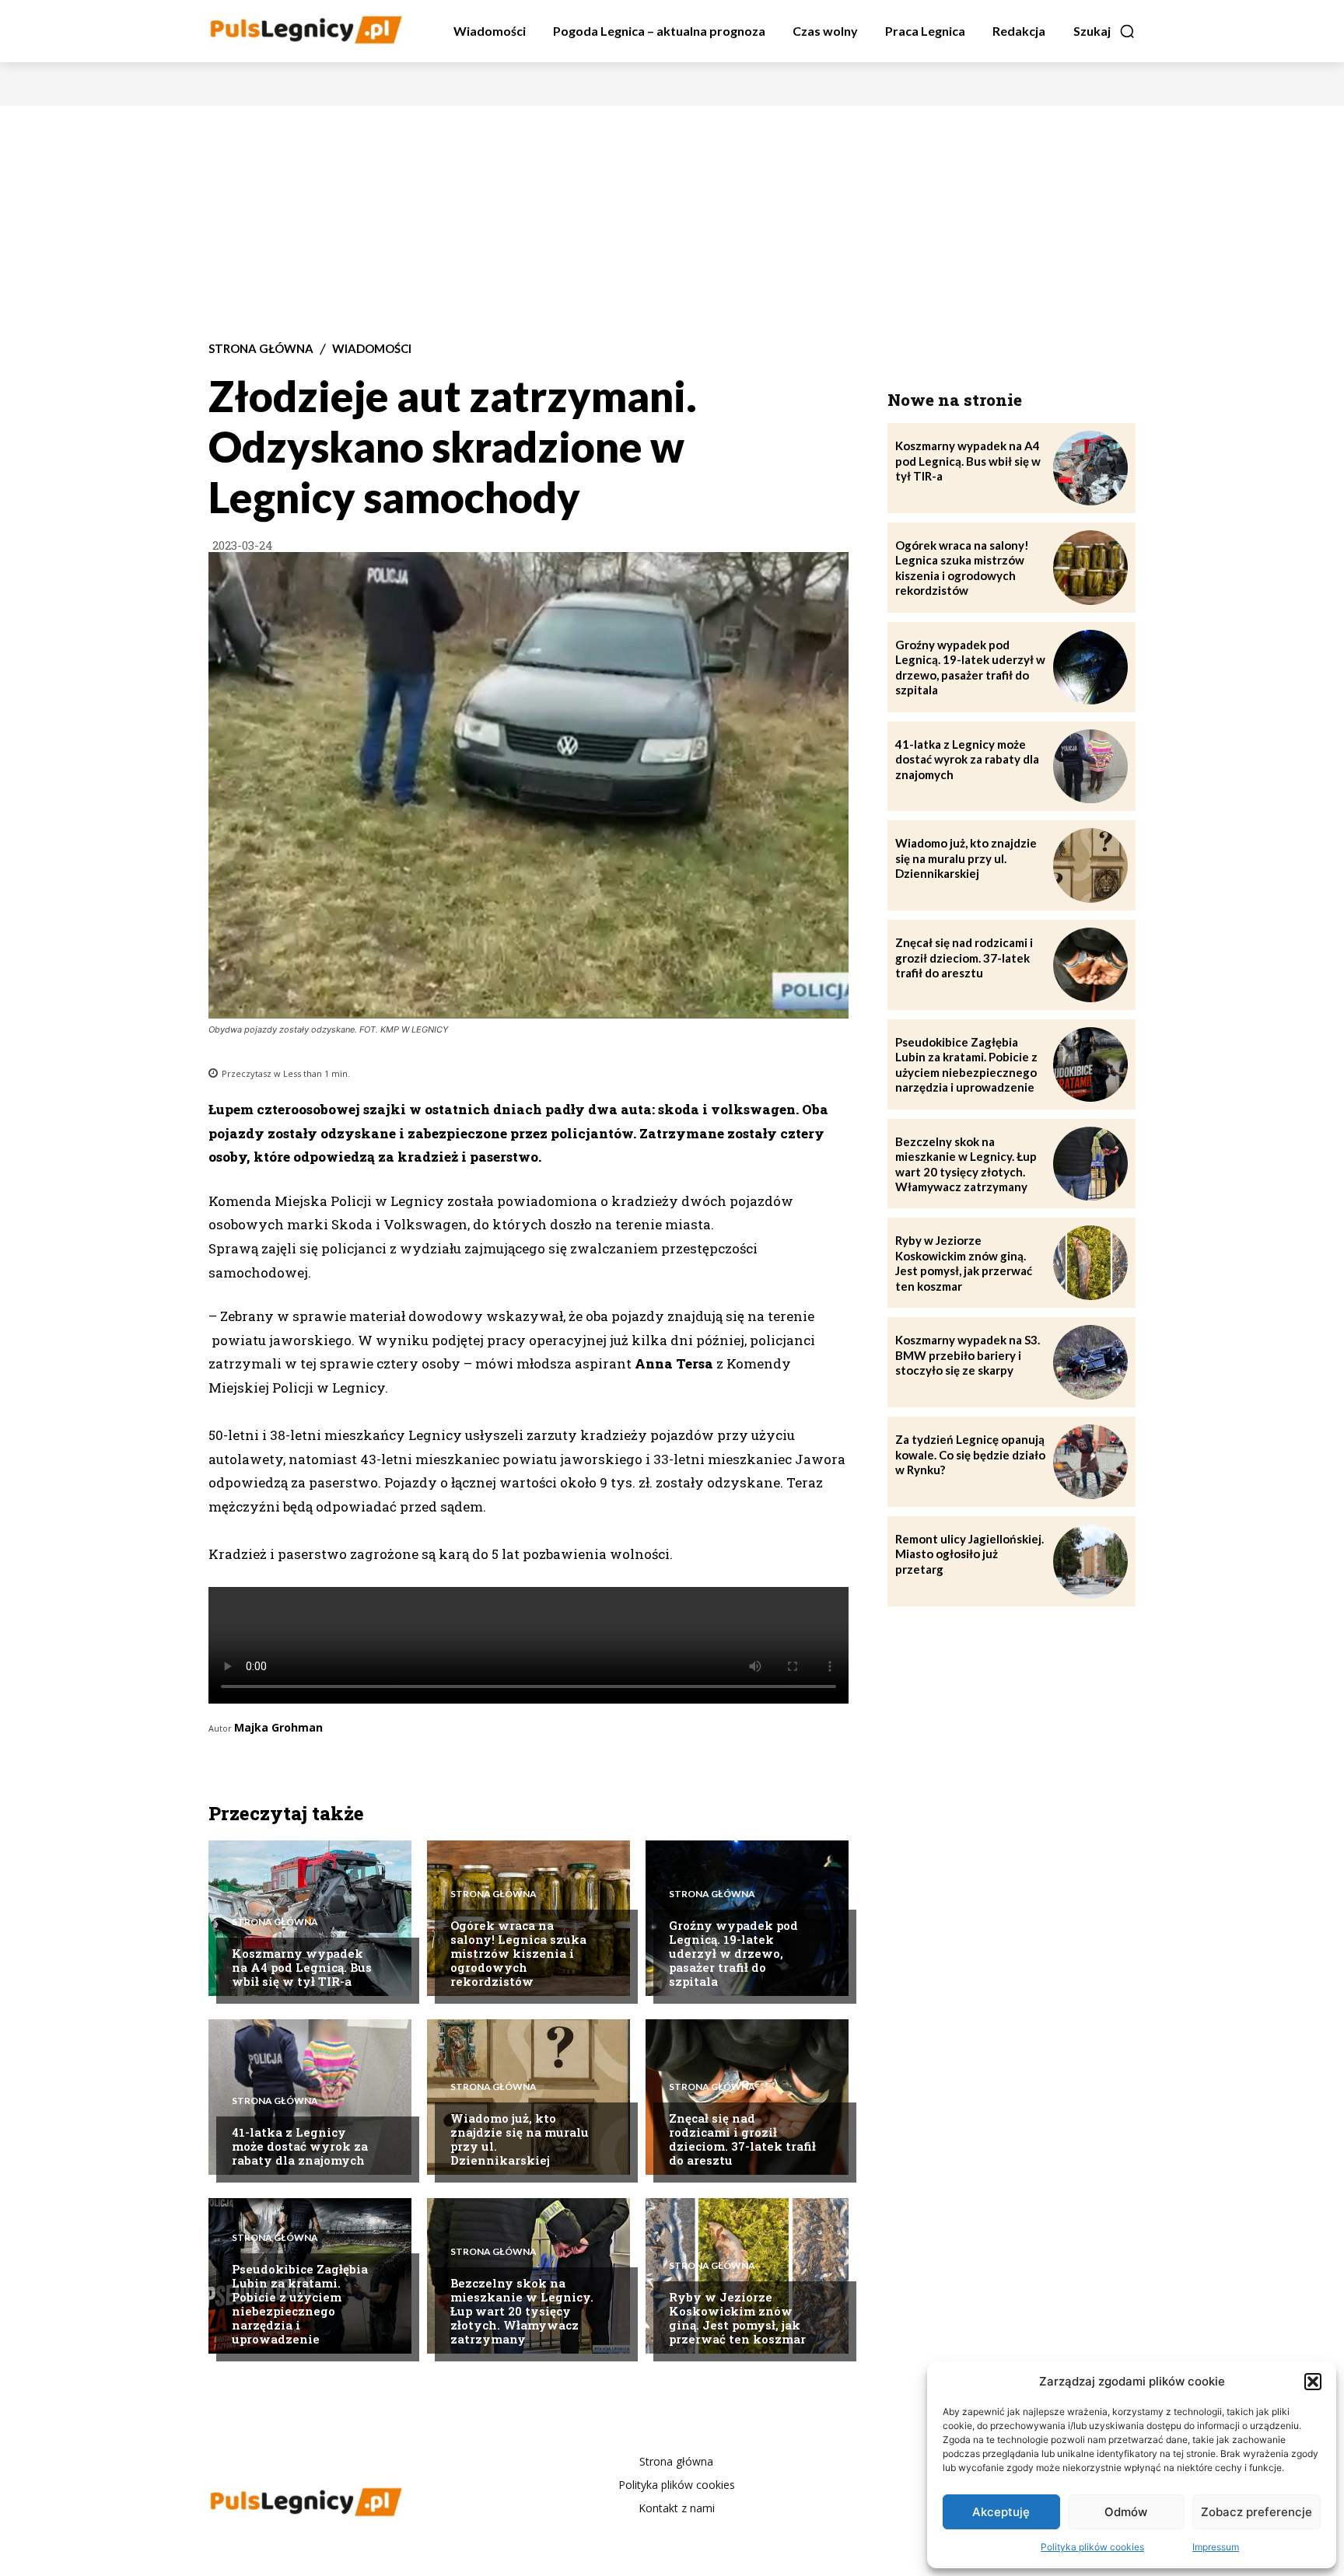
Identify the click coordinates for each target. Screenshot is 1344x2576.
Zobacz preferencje (1256, 2512)
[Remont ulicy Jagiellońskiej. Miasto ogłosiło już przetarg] (1090, 1561)
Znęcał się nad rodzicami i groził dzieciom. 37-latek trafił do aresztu (742, 2139)
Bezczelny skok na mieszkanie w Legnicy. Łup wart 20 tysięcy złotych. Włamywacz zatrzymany (522, 2311)
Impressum (1216, 2547)
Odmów (1126, 2512)
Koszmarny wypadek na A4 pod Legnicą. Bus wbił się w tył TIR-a (302, 1967)
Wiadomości (372, 349)
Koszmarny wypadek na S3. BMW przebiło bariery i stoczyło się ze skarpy (968, 1355)
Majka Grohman (278, 1727)
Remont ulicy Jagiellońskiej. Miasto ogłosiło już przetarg (969, 1554)
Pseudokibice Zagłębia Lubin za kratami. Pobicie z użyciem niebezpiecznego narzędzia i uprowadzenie (300, 2304)
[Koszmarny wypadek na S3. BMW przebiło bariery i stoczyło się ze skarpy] (1090, 1362)
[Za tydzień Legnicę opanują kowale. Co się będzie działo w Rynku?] (1090, 1462)
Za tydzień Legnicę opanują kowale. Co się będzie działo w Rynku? (970, 1454)
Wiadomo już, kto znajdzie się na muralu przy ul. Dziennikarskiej (520, 2139)
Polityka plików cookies (1092, 2547)
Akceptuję (1001, 2512)
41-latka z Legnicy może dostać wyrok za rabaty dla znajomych (300, 2146)
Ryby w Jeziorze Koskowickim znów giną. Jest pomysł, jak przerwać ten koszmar (737, 2318)
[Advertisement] (672, 222)
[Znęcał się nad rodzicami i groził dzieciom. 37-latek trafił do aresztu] (747, 2097)
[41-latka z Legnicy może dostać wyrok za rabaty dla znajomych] (1090, 767)
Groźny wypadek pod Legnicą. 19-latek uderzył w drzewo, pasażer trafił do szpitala (733, 1953)
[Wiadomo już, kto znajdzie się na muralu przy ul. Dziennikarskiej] (528, 2097)
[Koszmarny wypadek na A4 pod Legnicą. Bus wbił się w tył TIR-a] (1090, 468)
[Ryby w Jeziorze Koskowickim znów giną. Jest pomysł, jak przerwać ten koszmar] (747, 2276)
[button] (1313, 2382)
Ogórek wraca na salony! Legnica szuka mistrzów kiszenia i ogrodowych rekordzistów (518, 1953)
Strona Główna (261, 349)
